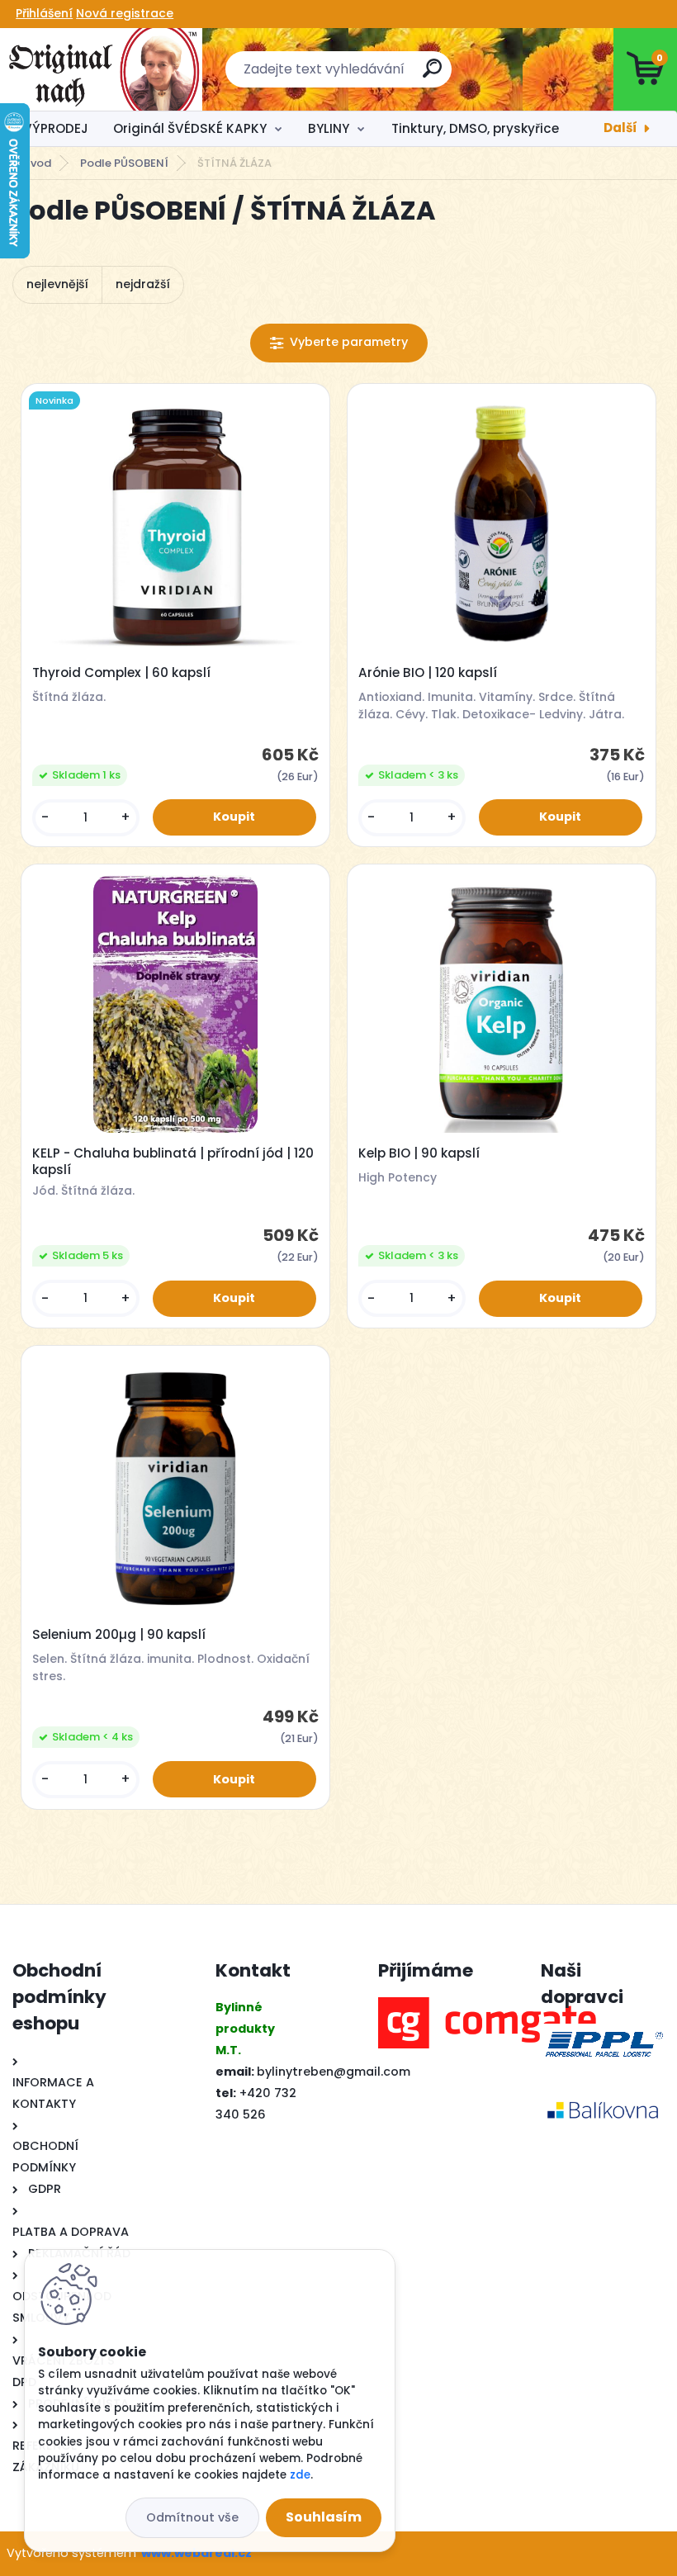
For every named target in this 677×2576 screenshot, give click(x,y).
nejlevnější (57, 284)
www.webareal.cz (196, 2553)
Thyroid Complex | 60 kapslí (121, 673)
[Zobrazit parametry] (339, 343)
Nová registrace (125, 13)
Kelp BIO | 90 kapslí (419, 1153)
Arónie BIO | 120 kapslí (428, 673)
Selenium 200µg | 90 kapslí (119, 1635)
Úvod (37, 163)
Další (620, 128)
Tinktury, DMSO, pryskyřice (475, 128)
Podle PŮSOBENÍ (124, 163)
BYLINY (329, 128)
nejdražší (143, 284)
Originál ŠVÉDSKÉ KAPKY (190, 128)
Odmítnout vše (192, 2517)
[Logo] (101, 69)
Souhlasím (324, 2517)
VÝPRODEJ (56, 128)
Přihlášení (44, 13)
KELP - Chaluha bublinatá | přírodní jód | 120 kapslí (173, 1162)
